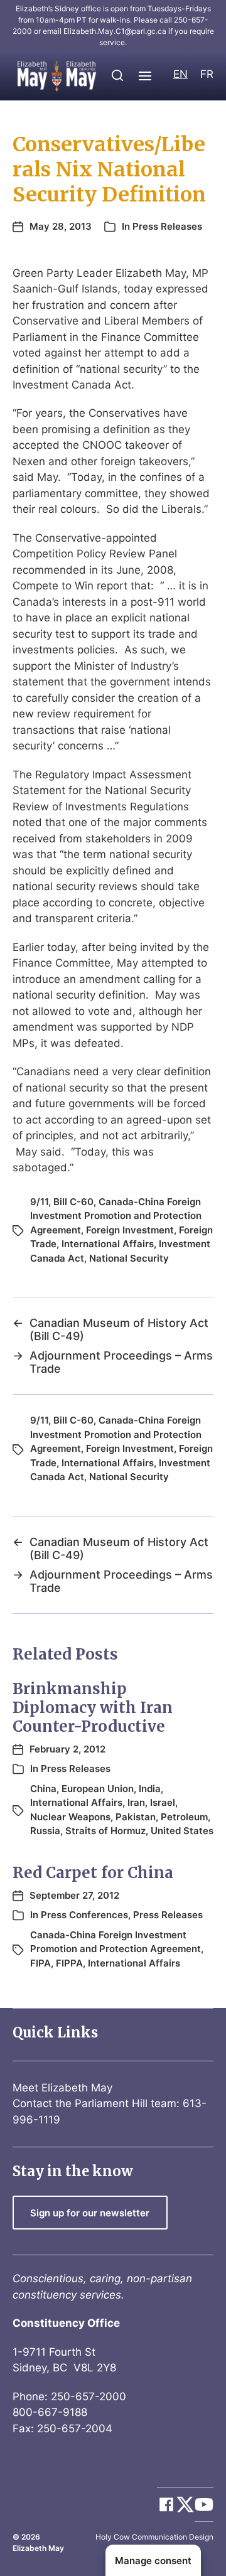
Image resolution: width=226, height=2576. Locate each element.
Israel (163, 1802)
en (180, 74)
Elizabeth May (38, 2548)
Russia (45, 1831)
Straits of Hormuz (105, 1831)
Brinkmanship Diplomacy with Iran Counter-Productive (93, 1708)
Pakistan (136, 1817)
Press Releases (167, 226)
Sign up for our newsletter (90, 2213)
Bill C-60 (73, 1202)
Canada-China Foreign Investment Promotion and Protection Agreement (116, 1216)
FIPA (40, 1963)
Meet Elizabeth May (62, 2088)
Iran (136, 1802)
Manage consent (153, 2561)
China (43, 1789)
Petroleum (184, 1817)
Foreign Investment (130, 1230)
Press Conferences (84, 1915)
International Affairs (108, 1244)
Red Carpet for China (93, 1873)
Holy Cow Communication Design (154, 2537)
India (150, 1789)
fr (207, 74)
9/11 (39, 1202)
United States (182, 1831)
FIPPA (69, 1963)
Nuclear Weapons (70, 1817)
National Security (129, 1258)
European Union (98, 1789)
